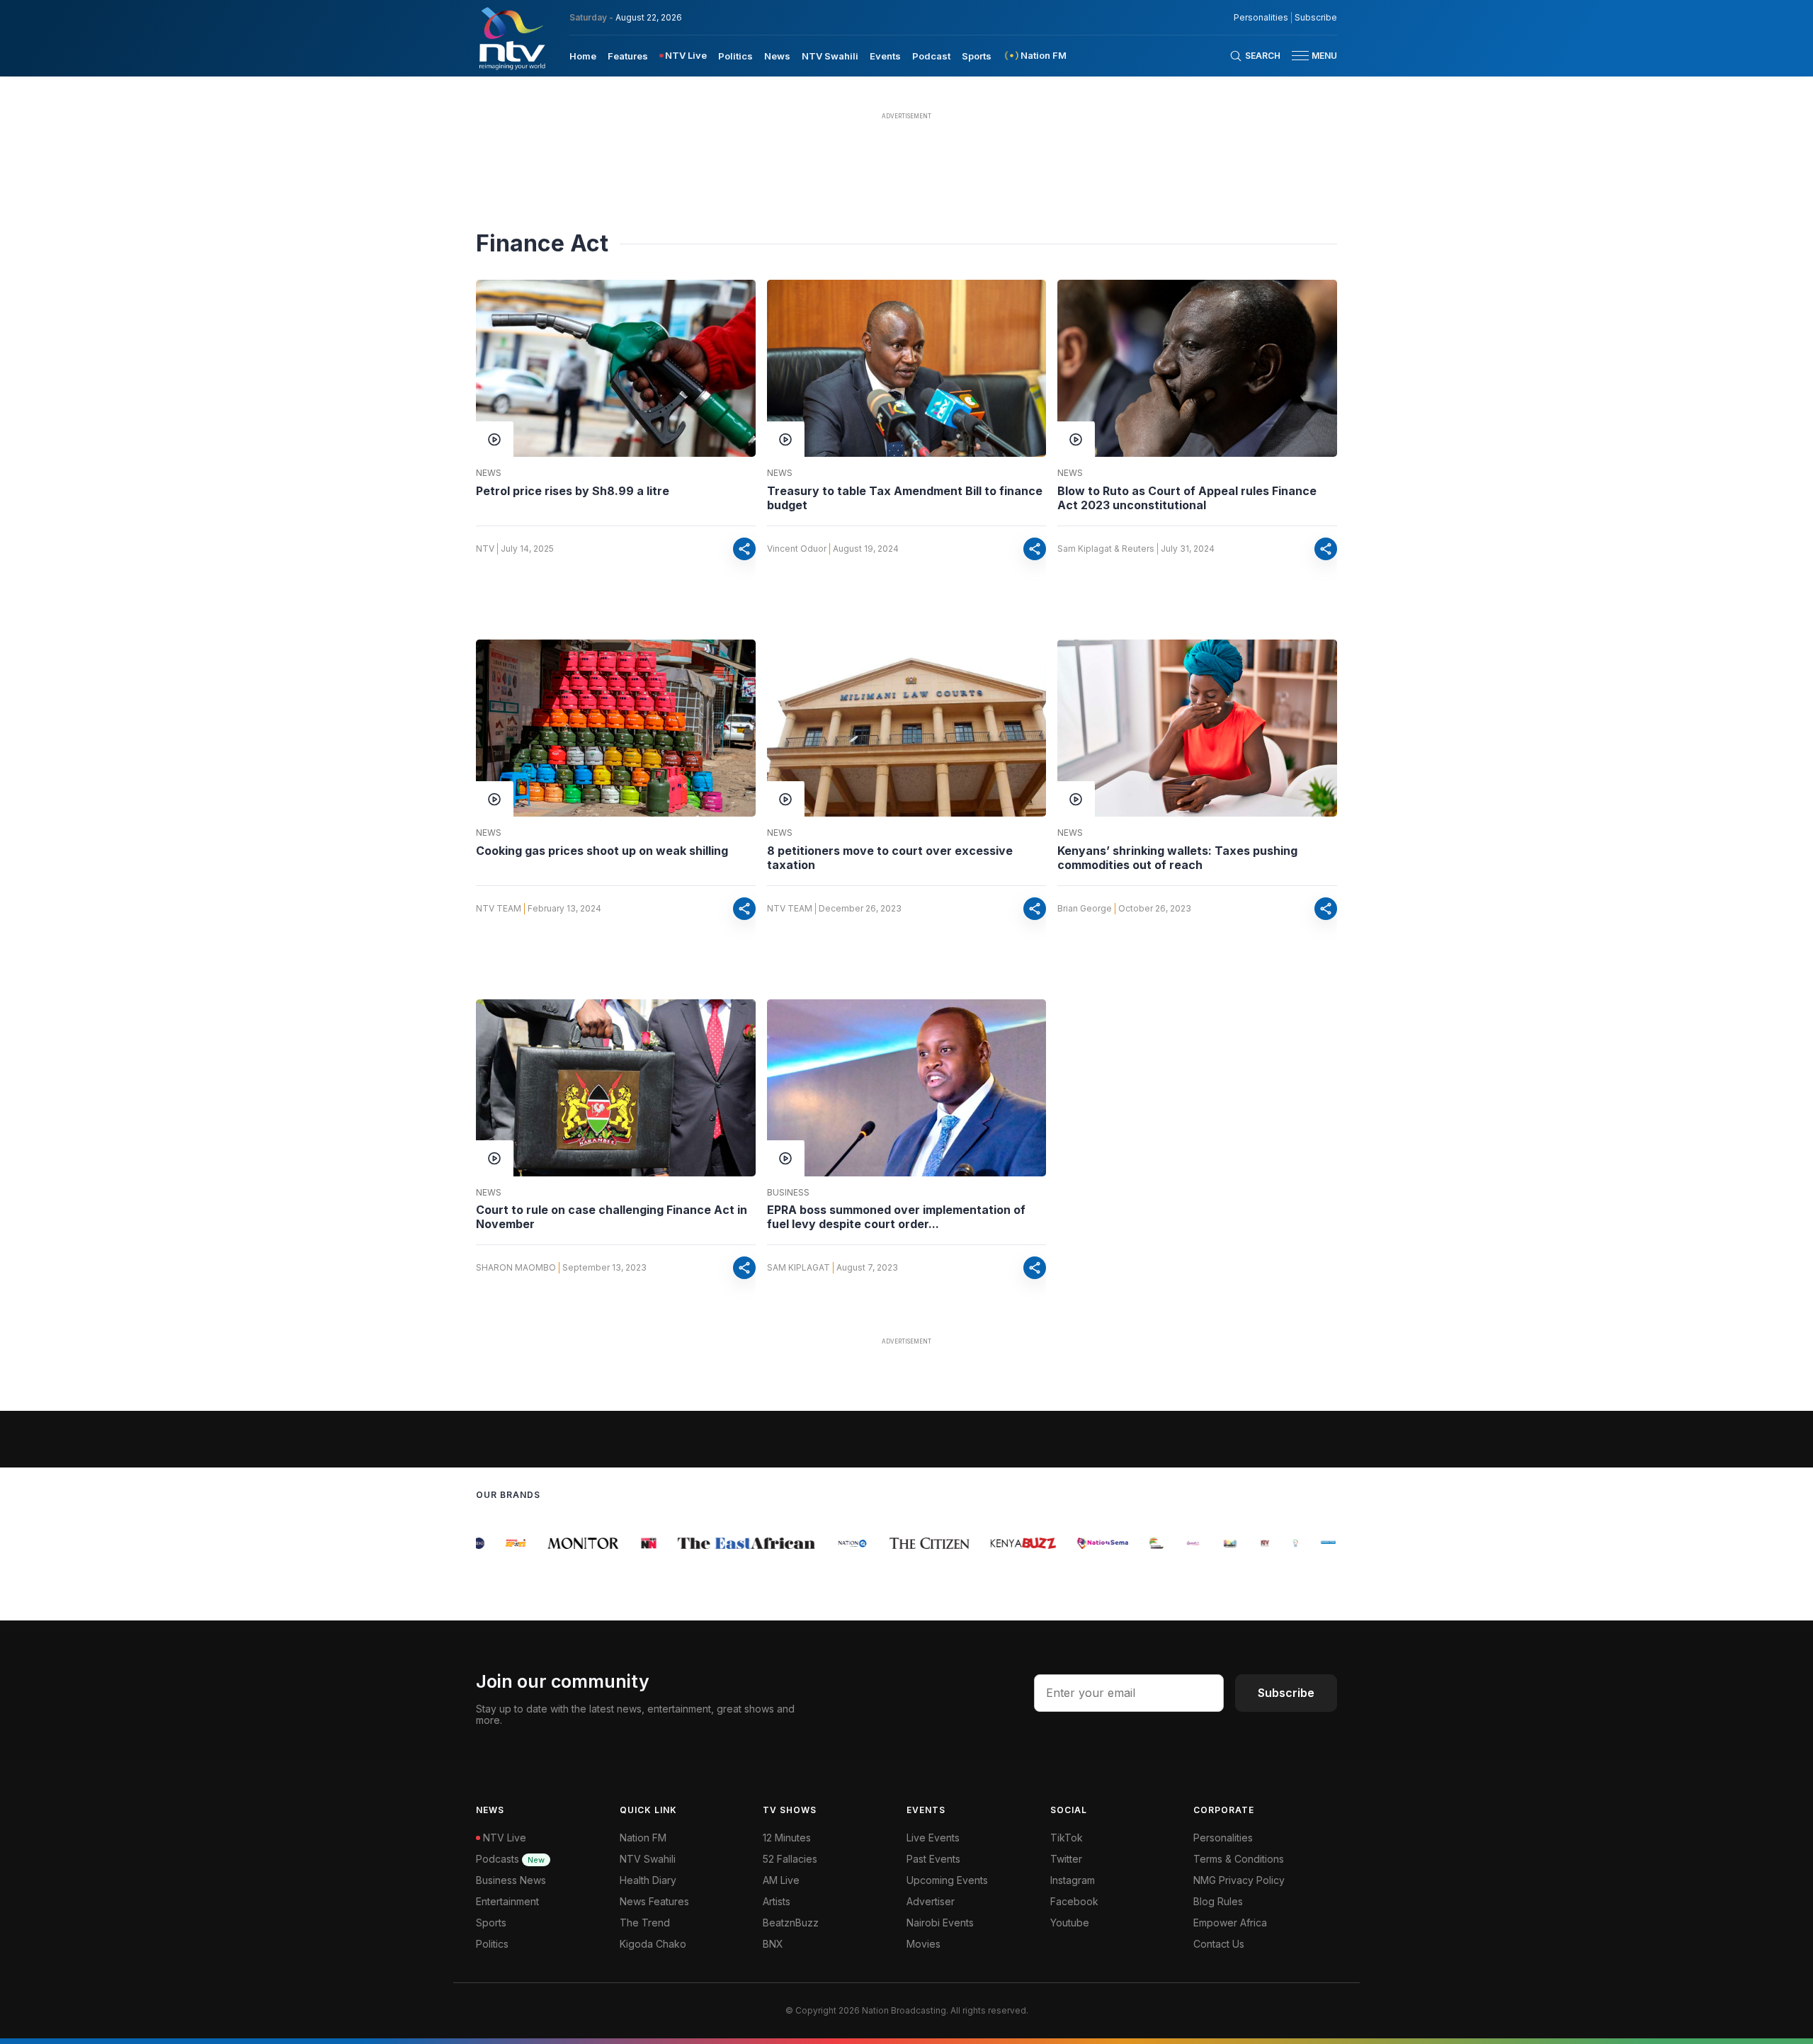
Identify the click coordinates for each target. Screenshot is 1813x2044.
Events (885, 56)
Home (583, 56)
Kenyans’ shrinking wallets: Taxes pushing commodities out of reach (1177, 858)
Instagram (1073, 1880)
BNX (773, 1944)
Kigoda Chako (653, 1944)
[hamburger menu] (1300, 56)
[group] (496, 1543)
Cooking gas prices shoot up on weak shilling (602, 851)
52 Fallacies (790, 1859)
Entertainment (507, 1901)
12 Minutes (787, 1838)
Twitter (1066, 1859)
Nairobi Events (940, 1923)
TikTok (1067, 1838)
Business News (511, 1880)
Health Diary (648, 1880)
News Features (654, 1901)
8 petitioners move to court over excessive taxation (890, 858)
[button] (1309, 56)
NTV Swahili (830, 56)
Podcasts (510, 1859)
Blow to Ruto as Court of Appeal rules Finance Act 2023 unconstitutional (1187, 498)
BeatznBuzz (791, 1923)
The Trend (645, 1923)
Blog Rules (1218, 1901)
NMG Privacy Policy (1239, 1880)
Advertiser (931, 1901)
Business (788, 1193)
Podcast (931, 56)
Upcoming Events (947, 1880)
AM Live (781, 1880)
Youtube (1070, 1923)
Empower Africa (1230, 1923)
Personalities (1261, 18)
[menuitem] (583, 55)
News (777, 56)
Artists (777, 1901)
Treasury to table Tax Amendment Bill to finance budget (905, 498)
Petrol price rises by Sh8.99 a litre (573, 491)
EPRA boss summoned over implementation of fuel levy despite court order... (896, 1217)
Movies (923, 1944)
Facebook (1074, 1901)
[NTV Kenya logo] (511, 38)
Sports (977, 56)
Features (628, 56)
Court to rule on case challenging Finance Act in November (612, 1217)
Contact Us (1219, 1944)
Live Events (933, 1838)
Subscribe (1316, 18)
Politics (735, 56)
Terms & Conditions (1239, 1859)
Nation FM (643, 1838)
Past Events (933, 1859)
